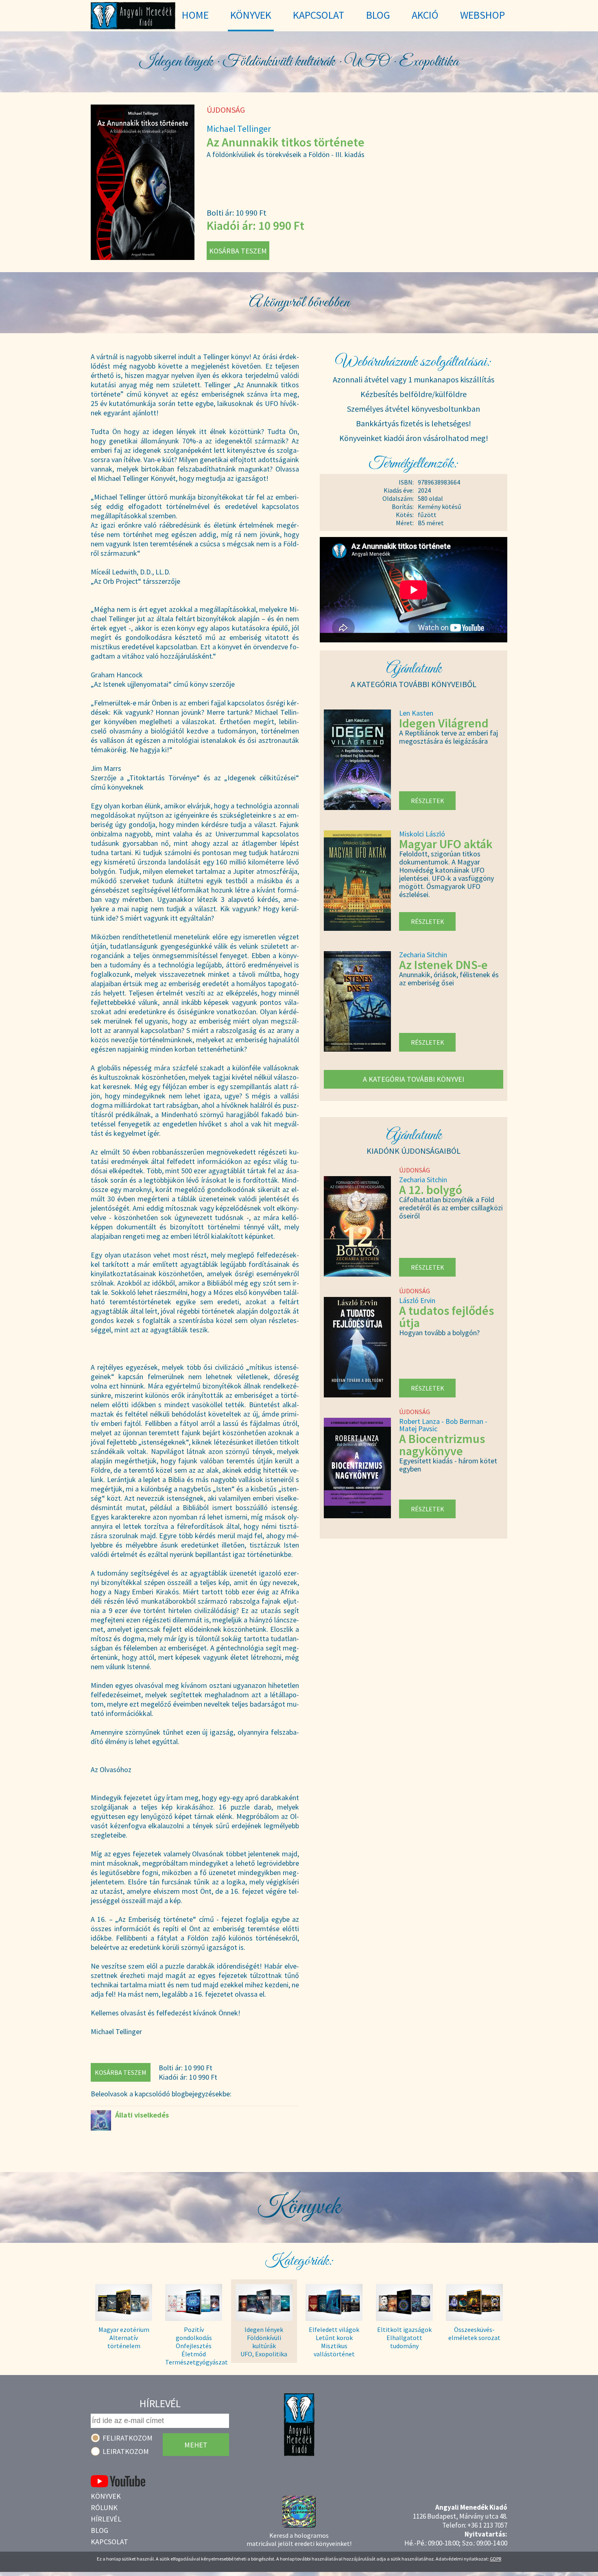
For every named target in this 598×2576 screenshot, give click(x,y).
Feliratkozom (128, 2438)
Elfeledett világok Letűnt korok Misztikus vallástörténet (334, 2342)
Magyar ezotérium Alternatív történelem (124, 2338)
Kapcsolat (109, 2542)
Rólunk (104, 2507)
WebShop (482, 15)
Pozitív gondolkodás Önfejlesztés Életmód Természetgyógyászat (194, 2342)
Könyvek (106, 2496)
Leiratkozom (126, 2451)
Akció (425, 15)
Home (195, 15)
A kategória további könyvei (414, 1079)
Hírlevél (106, 2519)
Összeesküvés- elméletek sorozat (474, 2334)
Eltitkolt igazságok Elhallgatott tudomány (404, 2338)
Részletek (428, 801)
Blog (99, 2530)
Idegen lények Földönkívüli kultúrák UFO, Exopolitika (264, 2342)
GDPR (495, 2559)
